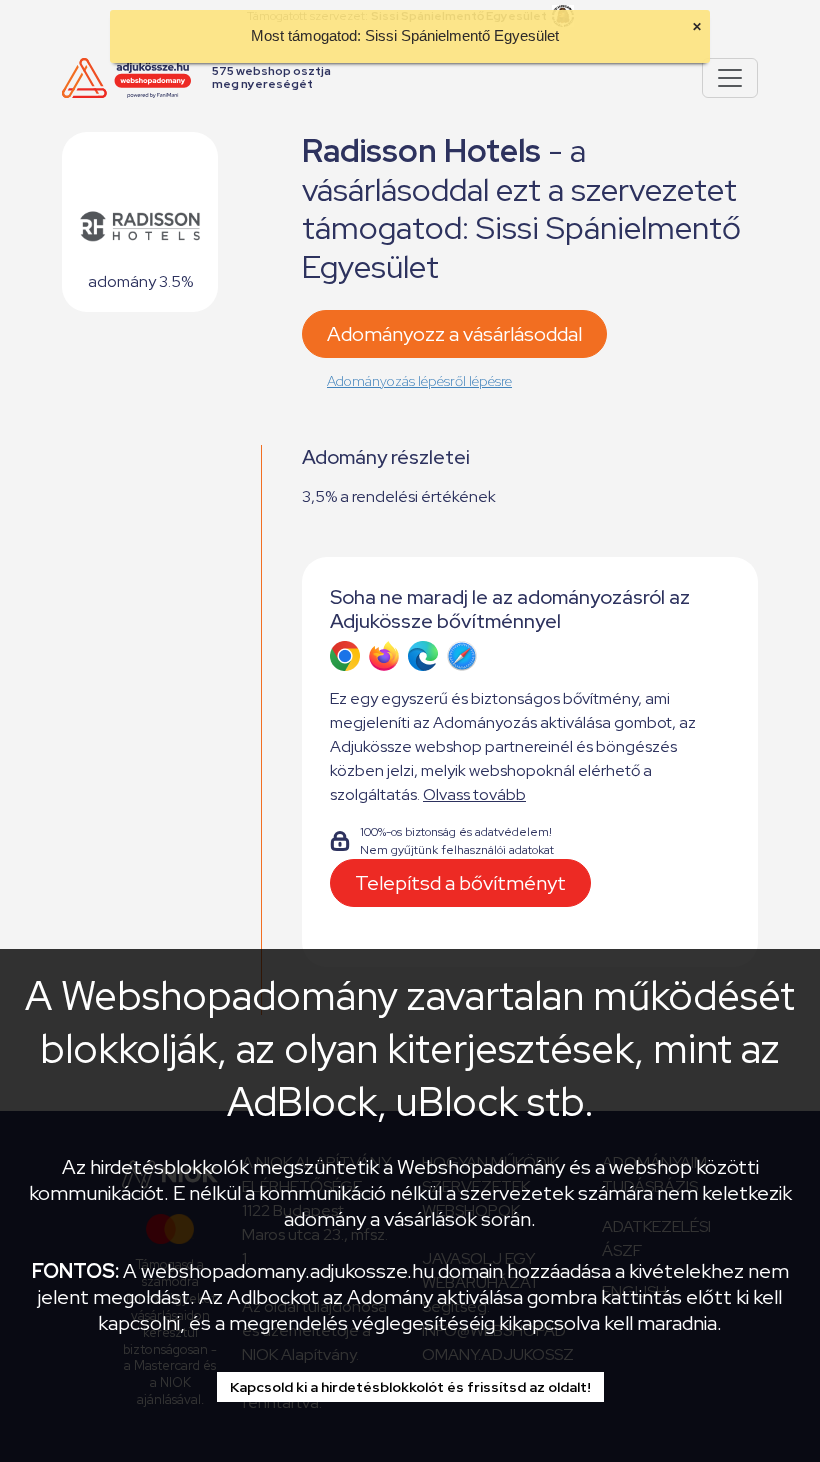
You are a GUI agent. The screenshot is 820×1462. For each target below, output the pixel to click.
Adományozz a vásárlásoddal (454, 334)
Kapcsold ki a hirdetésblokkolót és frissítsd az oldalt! (410, 1387)
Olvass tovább (474, 794)
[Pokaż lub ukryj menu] (730, 78)
